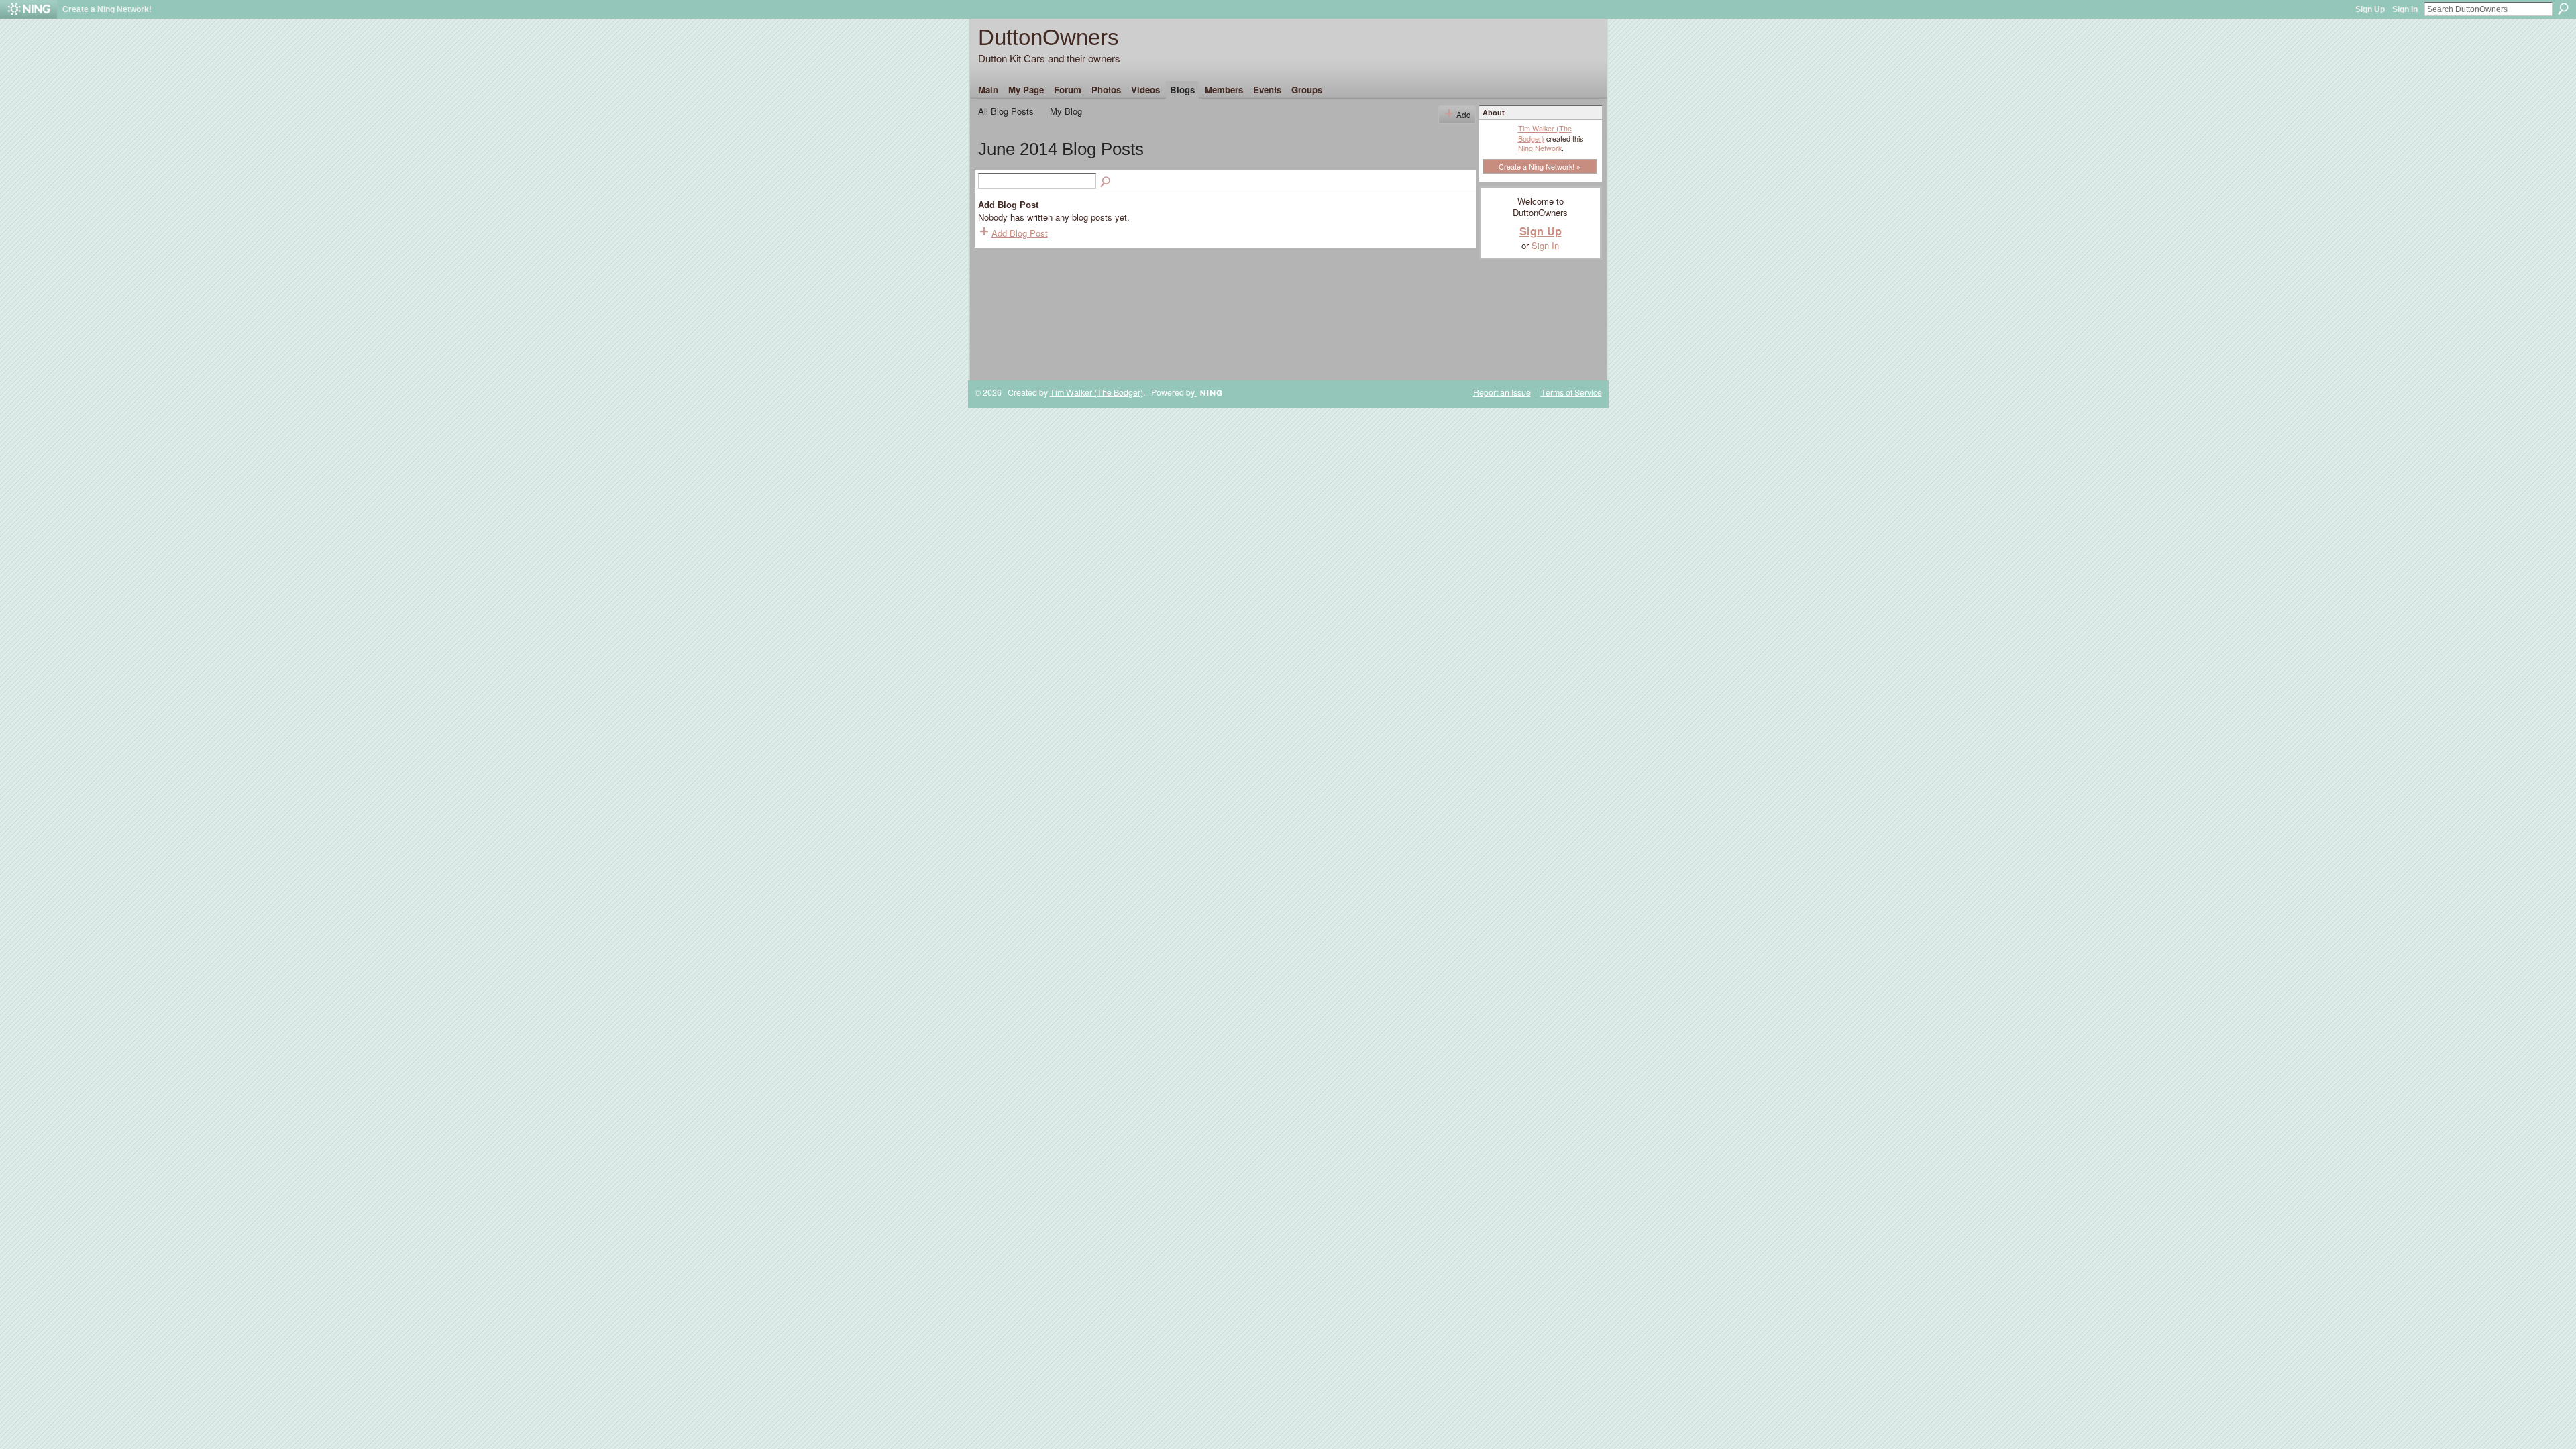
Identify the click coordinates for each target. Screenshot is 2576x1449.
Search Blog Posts (1106, 182)
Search (2563, 9)
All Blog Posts (1006, 111)
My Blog (1066, 111)
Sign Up (2370, 9)
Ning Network (1540, 148)
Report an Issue (1502, 392)
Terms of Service (1571, 392)
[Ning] (29, 9)
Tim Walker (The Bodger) (1545, 133)
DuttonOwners (1049, 37)
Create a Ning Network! (107, 9)
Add (1464, 114)
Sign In (2405, 9)
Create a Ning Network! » (1540, 166)
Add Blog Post (1020, 233)
